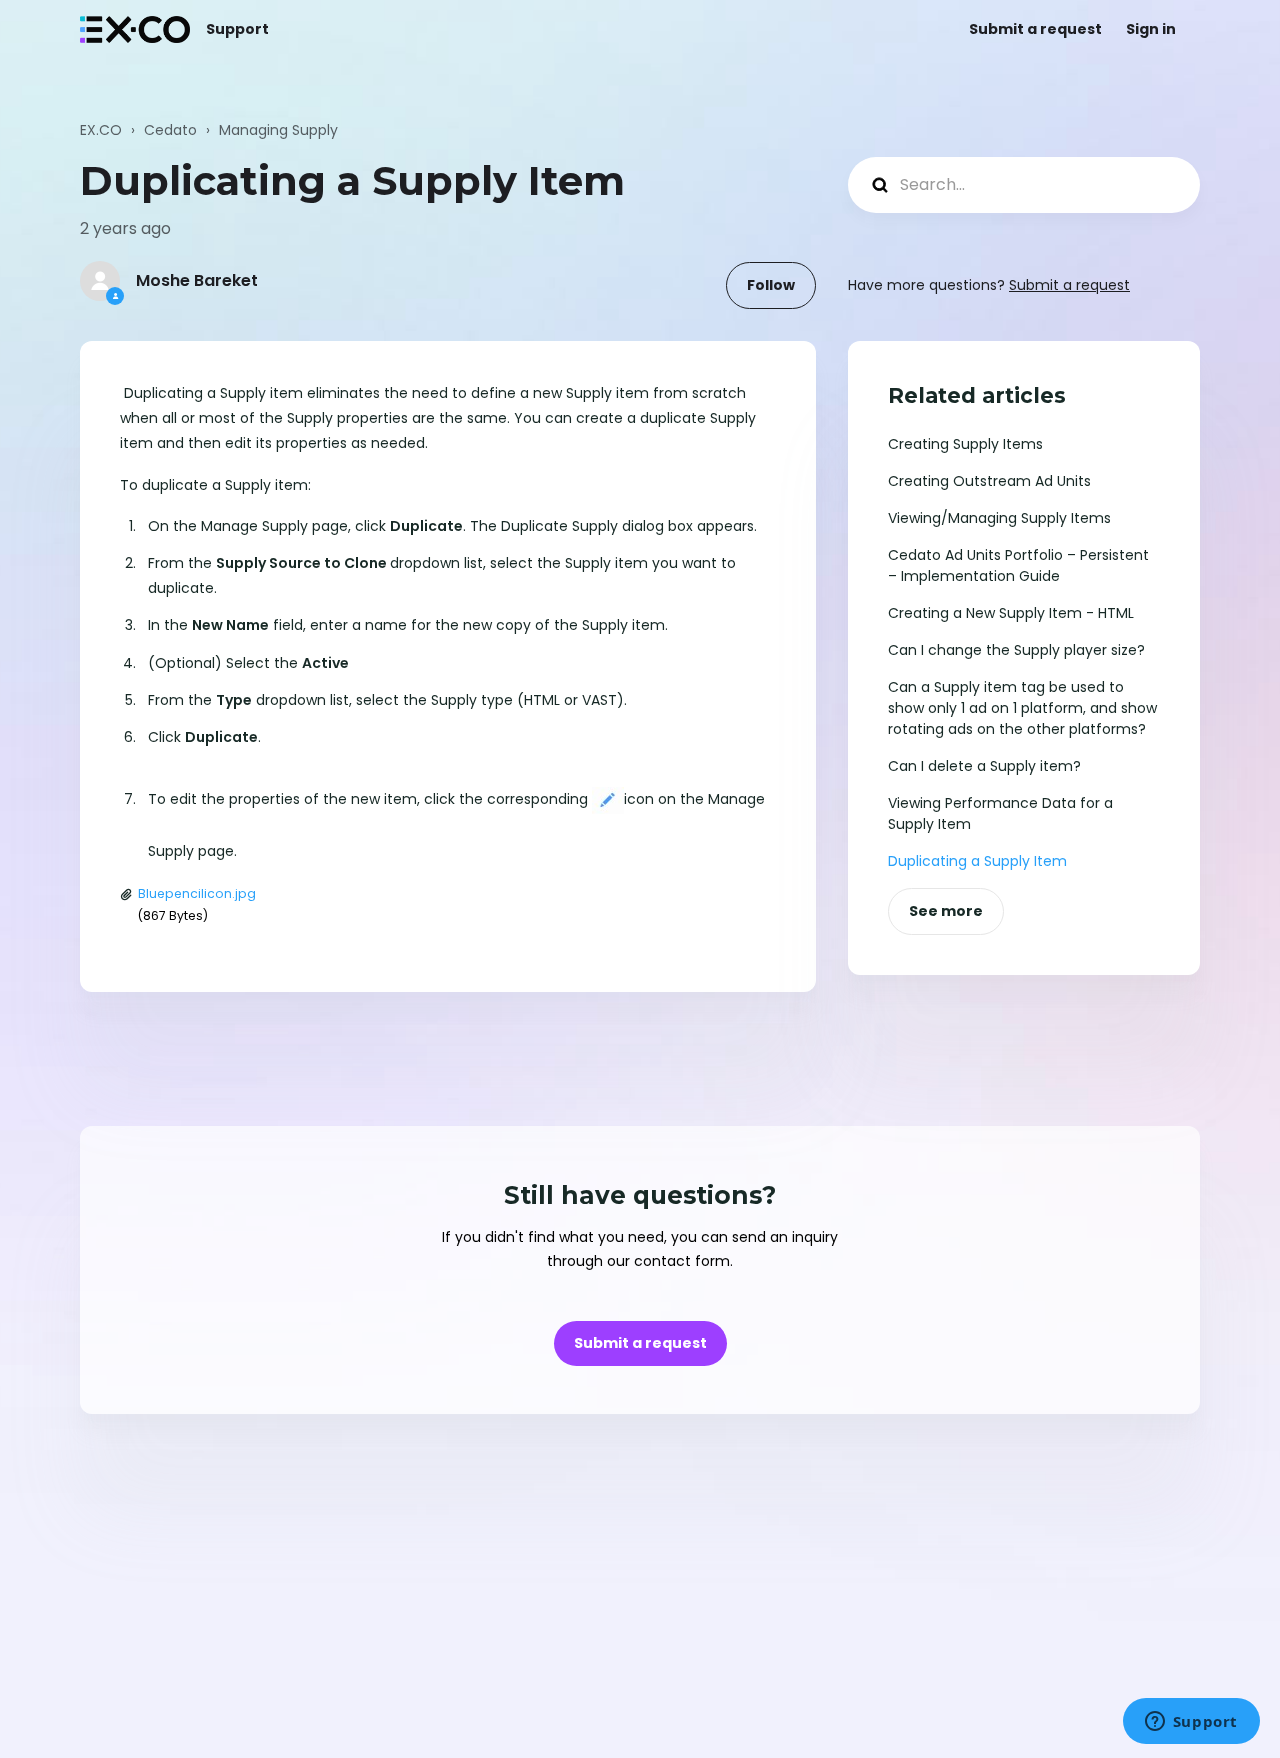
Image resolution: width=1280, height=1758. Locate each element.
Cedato (170, 130)
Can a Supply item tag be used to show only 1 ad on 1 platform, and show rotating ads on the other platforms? (1022, 708)
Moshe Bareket (197, 280)
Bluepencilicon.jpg (197, 893)
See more (946, 911)
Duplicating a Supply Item (977, 861)
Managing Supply (278, 130)
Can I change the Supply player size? (1016, 650)
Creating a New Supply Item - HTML (1011, 613)
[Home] (135, 29)
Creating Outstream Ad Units (989, 481)
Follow (771, 285)
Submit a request (1035, 29)
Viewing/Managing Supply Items (999, 518)
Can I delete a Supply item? (984, 766)
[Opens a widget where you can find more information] (1191, 1723)
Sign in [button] (1151, 29)
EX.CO (101, 130)
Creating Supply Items (965, 444)
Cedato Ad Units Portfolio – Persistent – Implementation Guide (1018, 565)
